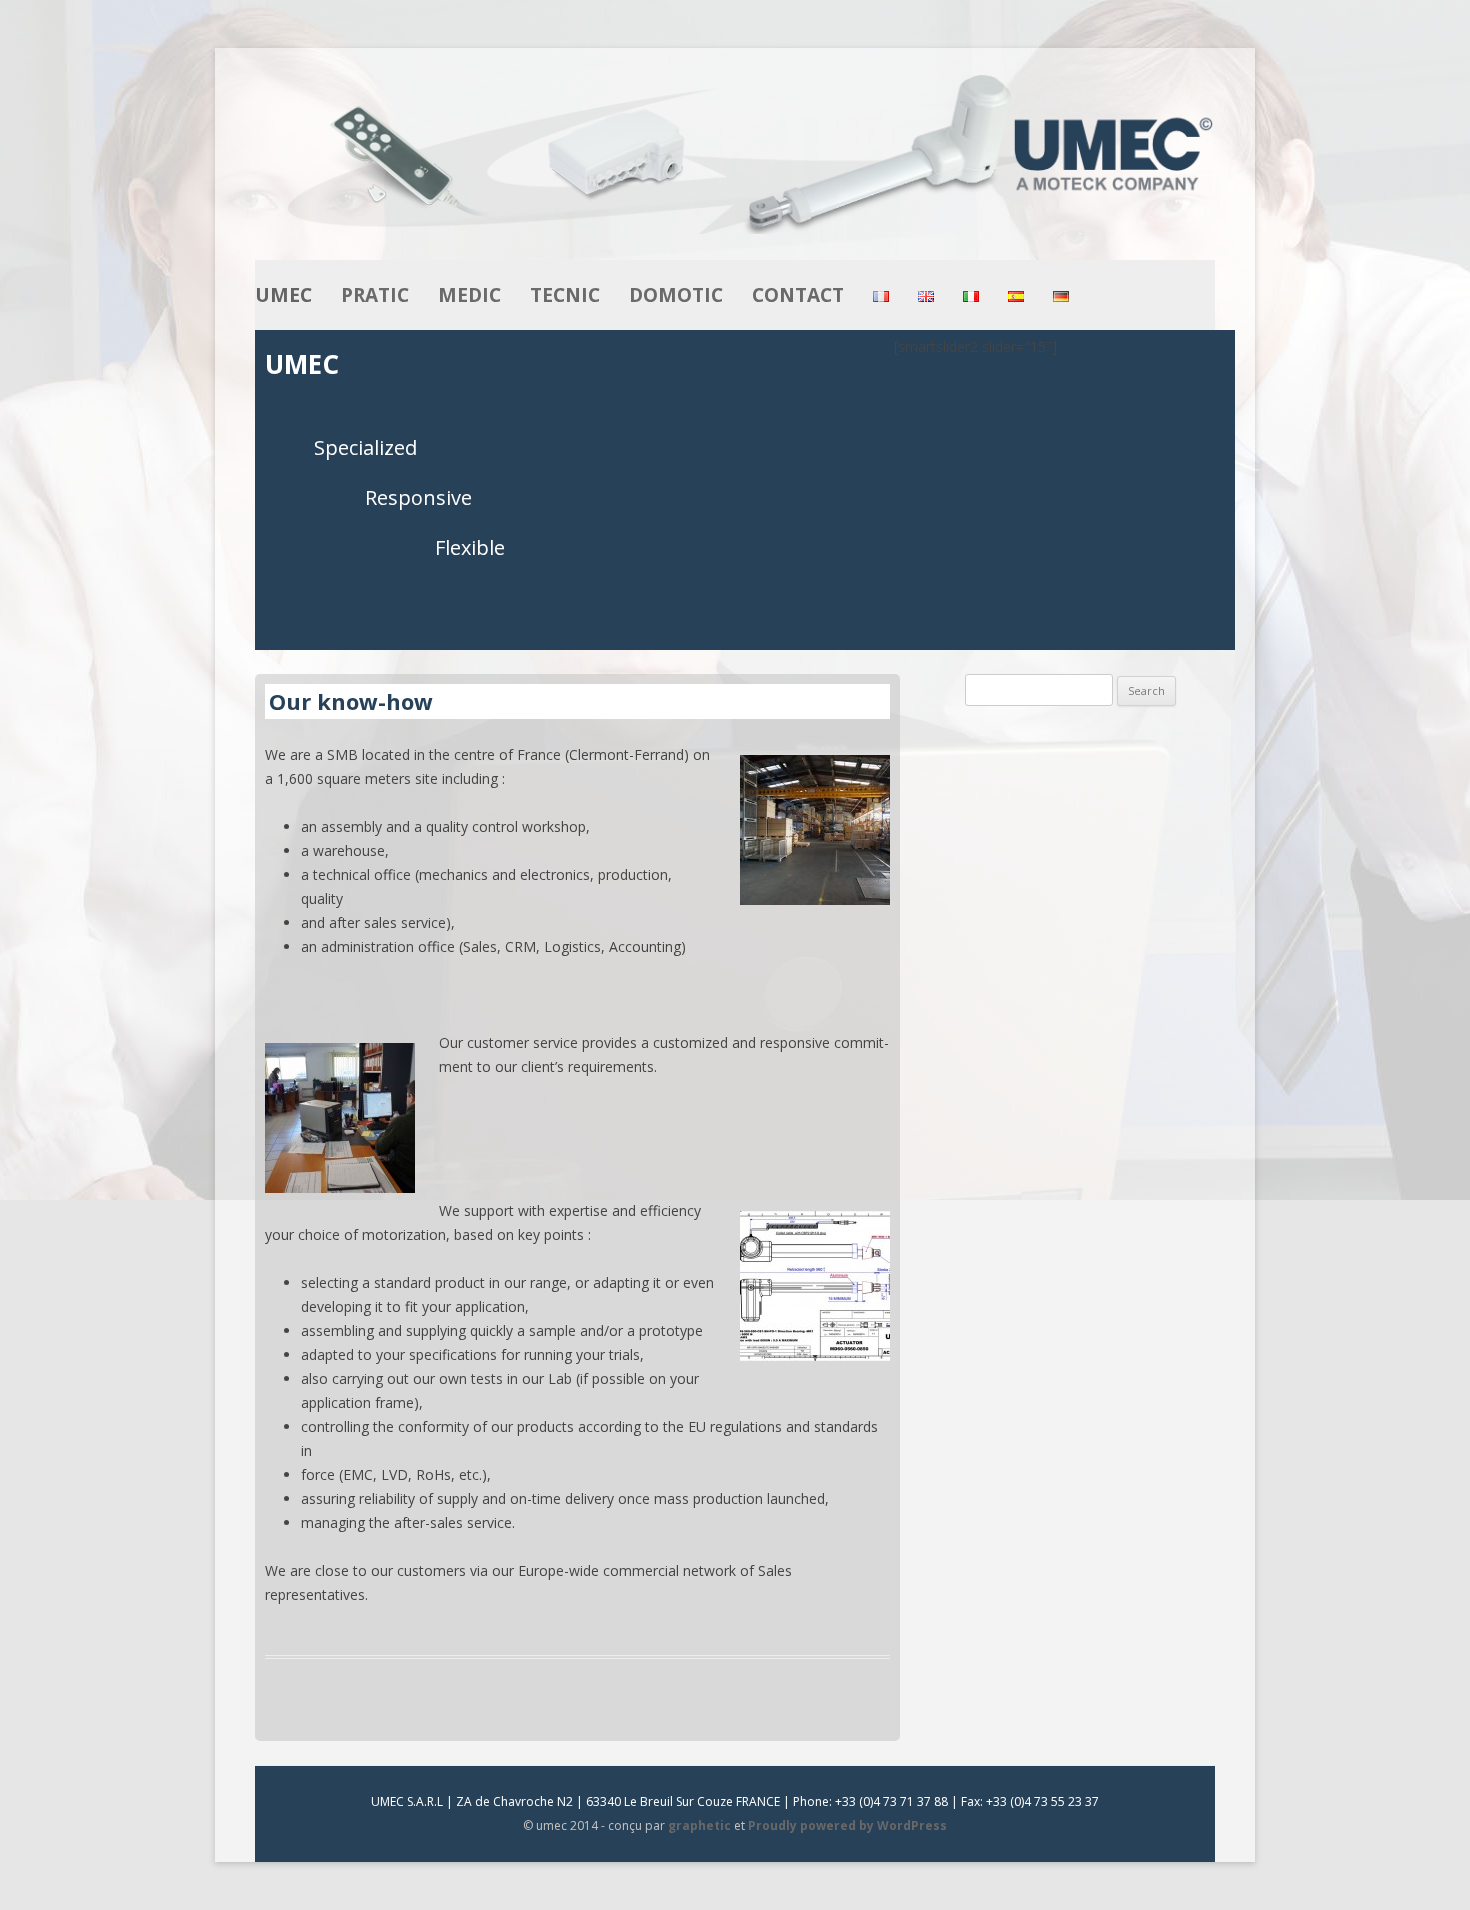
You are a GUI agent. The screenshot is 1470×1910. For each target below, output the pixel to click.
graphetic (699, 1825)
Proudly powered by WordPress (847, 1825)
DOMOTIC (676, 295)
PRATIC (375, 295)
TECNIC (565, 295)
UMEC (283, 295)
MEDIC (469, 295)
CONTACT (798, 295)
